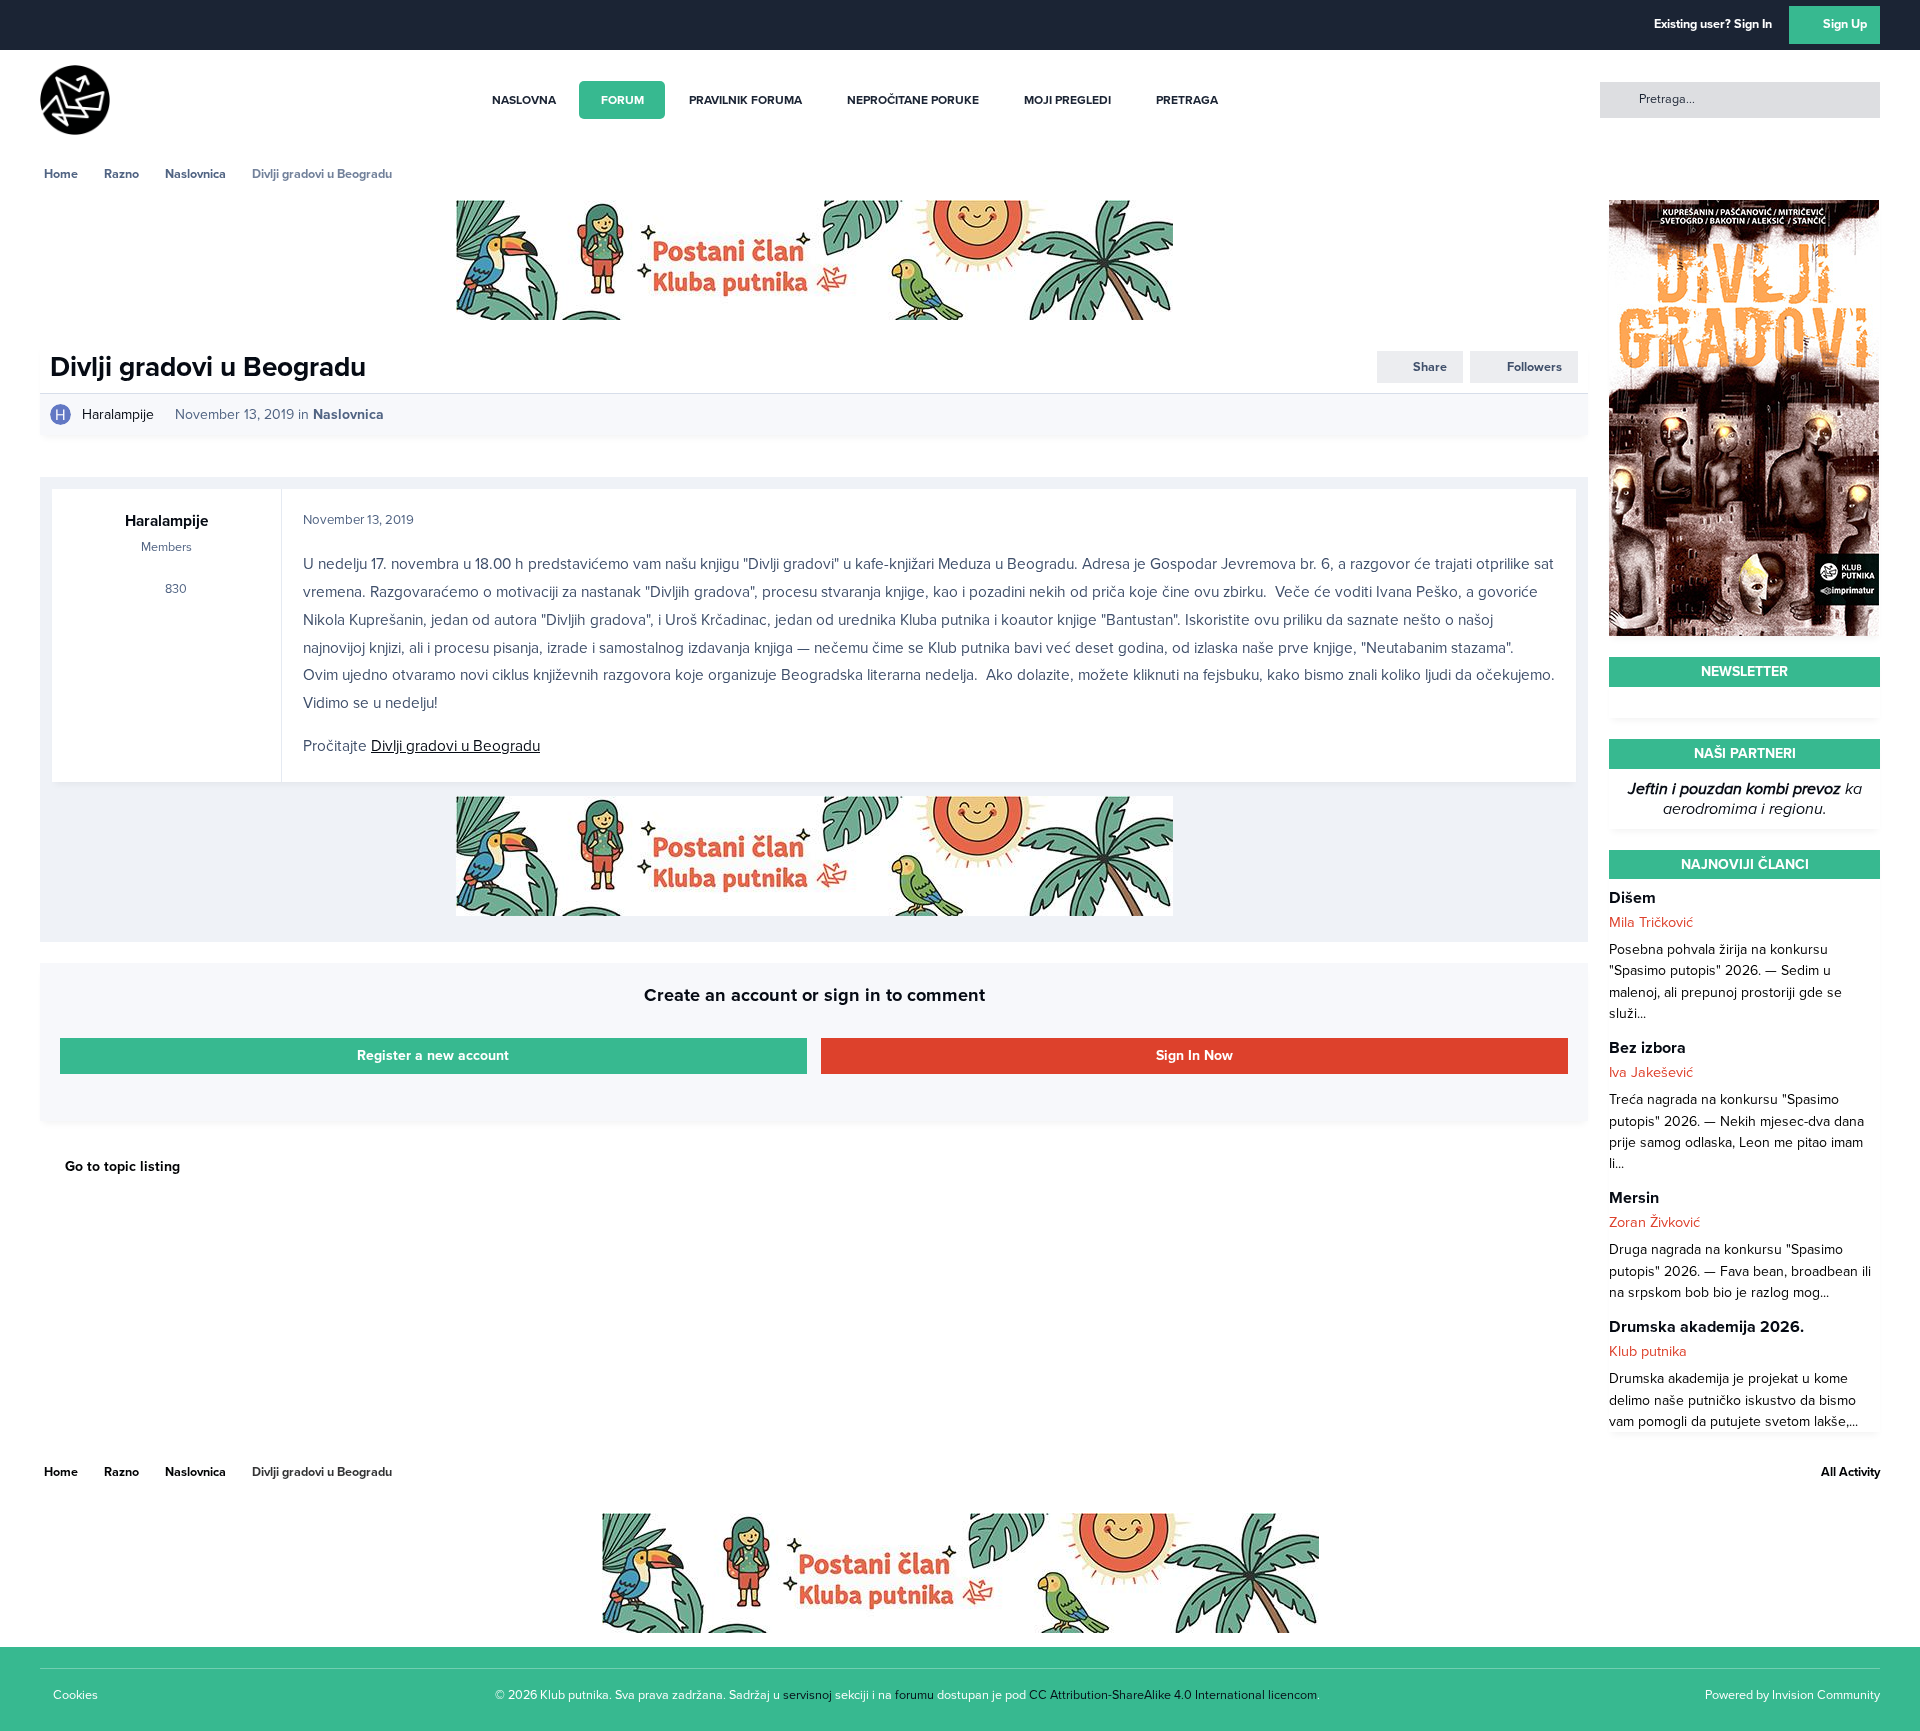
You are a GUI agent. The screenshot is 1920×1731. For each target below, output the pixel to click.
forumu (914, 1695)
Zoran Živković (1654, 1222)
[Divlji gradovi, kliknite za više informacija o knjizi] (1744, 210)
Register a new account (433, 1055)
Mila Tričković (1651, 922)
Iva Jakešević (1651, 1072)
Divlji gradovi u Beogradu (455, 746)
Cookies (75, 1695)
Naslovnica (348, 414)
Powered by (1792, 1695)
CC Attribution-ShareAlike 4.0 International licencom (1173, 1695)
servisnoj (807, 1695)
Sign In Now (1194, 1055)
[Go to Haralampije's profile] (60, 414)
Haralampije (118, 414)
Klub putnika (1648, 1351)
